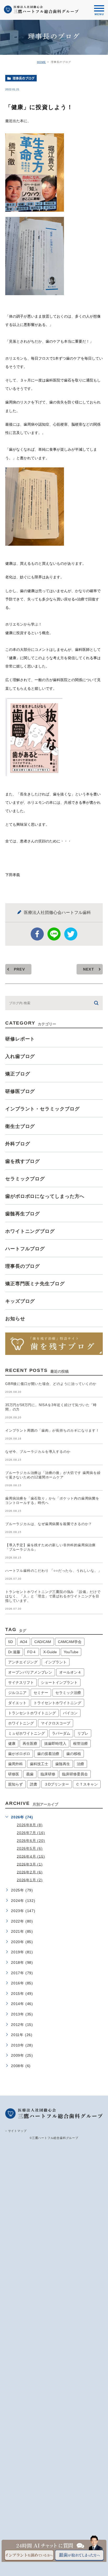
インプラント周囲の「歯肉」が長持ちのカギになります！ (52, 1430)
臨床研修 (48, 1774)
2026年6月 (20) (31, 1841)
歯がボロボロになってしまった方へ (45, 1196)
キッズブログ (20, 1301)
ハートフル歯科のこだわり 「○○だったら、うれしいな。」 (53, 1571)
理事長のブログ (24, 78)
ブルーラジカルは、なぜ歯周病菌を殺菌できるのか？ (49, 1524)
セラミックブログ (25, 1179)
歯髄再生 (63, 1764)
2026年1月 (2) (30, 1880)
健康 (12, 1744)
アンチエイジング (23, 1662)
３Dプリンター (57, 1784)
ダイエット (17, 1703)
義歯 (30, 1774)
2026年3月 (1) (30, 1864)
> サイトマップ (16, 2131)
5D (10, 1642)
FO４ (32, 1652)
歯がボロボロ (19, 1754)
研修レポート (20, 1039)
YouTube (71, 1652)
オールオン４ (70, 1672)
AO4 (24, 1642)
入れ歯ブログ (20, 1056)
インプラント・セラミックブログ (42, 1109)
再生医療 (30, 1744)
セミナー (41, 1693)
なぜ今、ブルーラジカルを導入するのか (38, 1452)
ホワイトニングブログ (30, 1231)
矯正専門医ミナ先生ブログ (35, 1284)
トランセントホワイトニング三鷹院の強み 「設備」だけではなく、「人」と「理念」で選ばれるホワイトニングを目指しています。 (53, 1596)
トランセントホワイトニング (32, 1713)
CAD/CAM (43, 1642)
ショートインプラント (59, 1682)
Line (54, 934)
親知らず (15, 1784)
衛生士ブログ (20, 1126)
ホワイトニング (21, 1723)
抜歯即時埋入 (55, 1744)
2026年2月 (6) (30, 1872)
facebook (37, 934)
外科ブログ (18, 1144)
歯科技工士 (39, 1764)
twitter (71, 934)
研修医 (14, 1774)
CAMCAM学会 (70, 1642)
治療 (80, 1764)
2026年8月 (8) (30, 1825)
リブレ (83, 1733)
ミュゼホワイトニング (26, 1733)
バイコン (70, 1713)
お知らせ (15, 1319)
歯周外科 (15, 1764)
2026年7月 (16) (31, 1833)
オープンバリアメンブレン (30, 1672)
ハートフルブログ (25, 1249)
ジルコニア (17, 1693)
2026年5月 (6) (30, 1848)
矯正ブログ (18, 1074)
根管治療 (80, 1744)
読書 (34, 1784)
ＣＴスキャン (87, 1784)
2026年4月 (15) (31, 1856)
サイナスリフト (21, 1682)
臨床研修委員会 (75, 1774)
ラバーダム (61, 1733)
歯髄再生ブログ (23, 1214)
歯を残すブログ (23, 1161)
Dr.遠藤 (14, 1652)
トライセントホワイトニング (57, 1703)
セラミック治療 (68, 1693)
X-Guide (50, 1652)
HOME (41, 62)
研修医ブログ (20, 1091)
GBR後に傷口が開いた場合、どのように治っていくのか (51, 1384)
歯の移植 (74, 1754)
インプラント (56, 1662)
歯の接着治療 (48, 1754)
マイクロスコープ (56, 1723)
